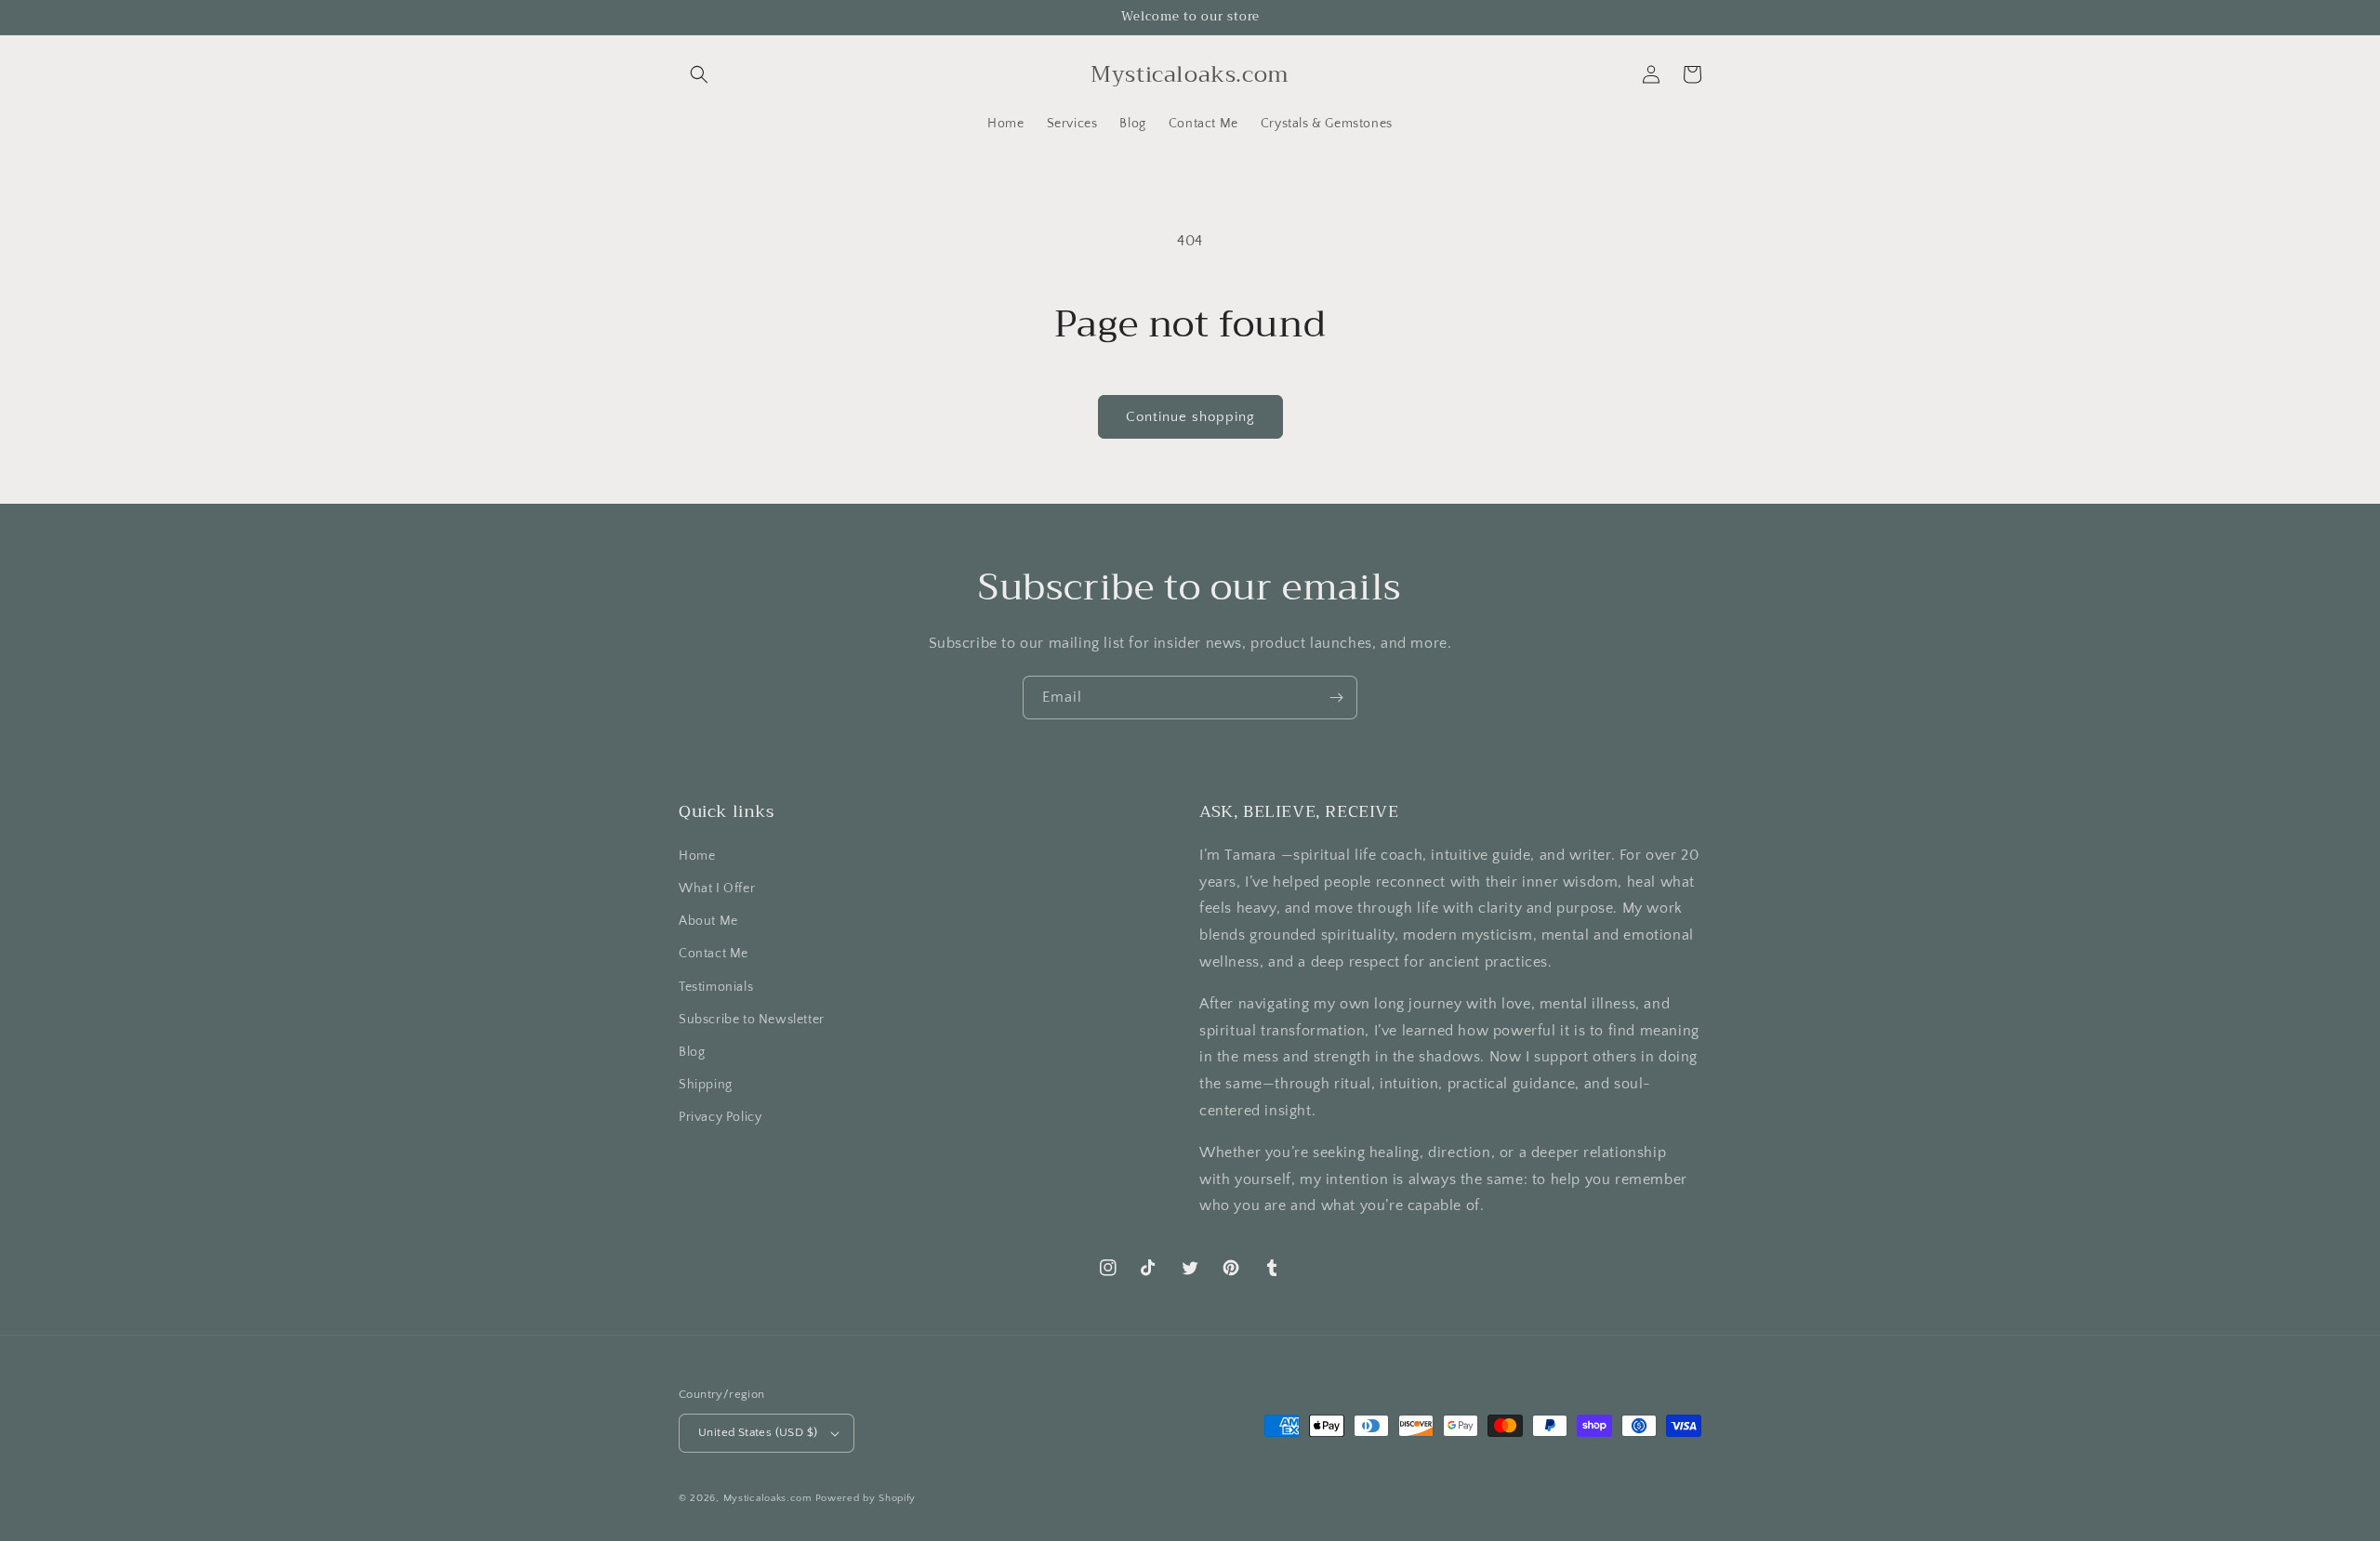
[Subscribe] (1336, 698)
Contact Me (714, 954)
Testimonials (716, 987)
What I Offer (717, 889)
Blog (692, 1052)
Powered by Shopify (866, 1498)
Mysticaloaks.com (767, 1498)
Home (697, 856)
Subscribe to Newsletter (752, 1020)
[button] (699, 74)
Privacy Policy (720, 1117)
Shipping (706, 1085)
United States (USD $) (758, 1432)
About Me (708, 921)
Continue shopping (1190, 417)
